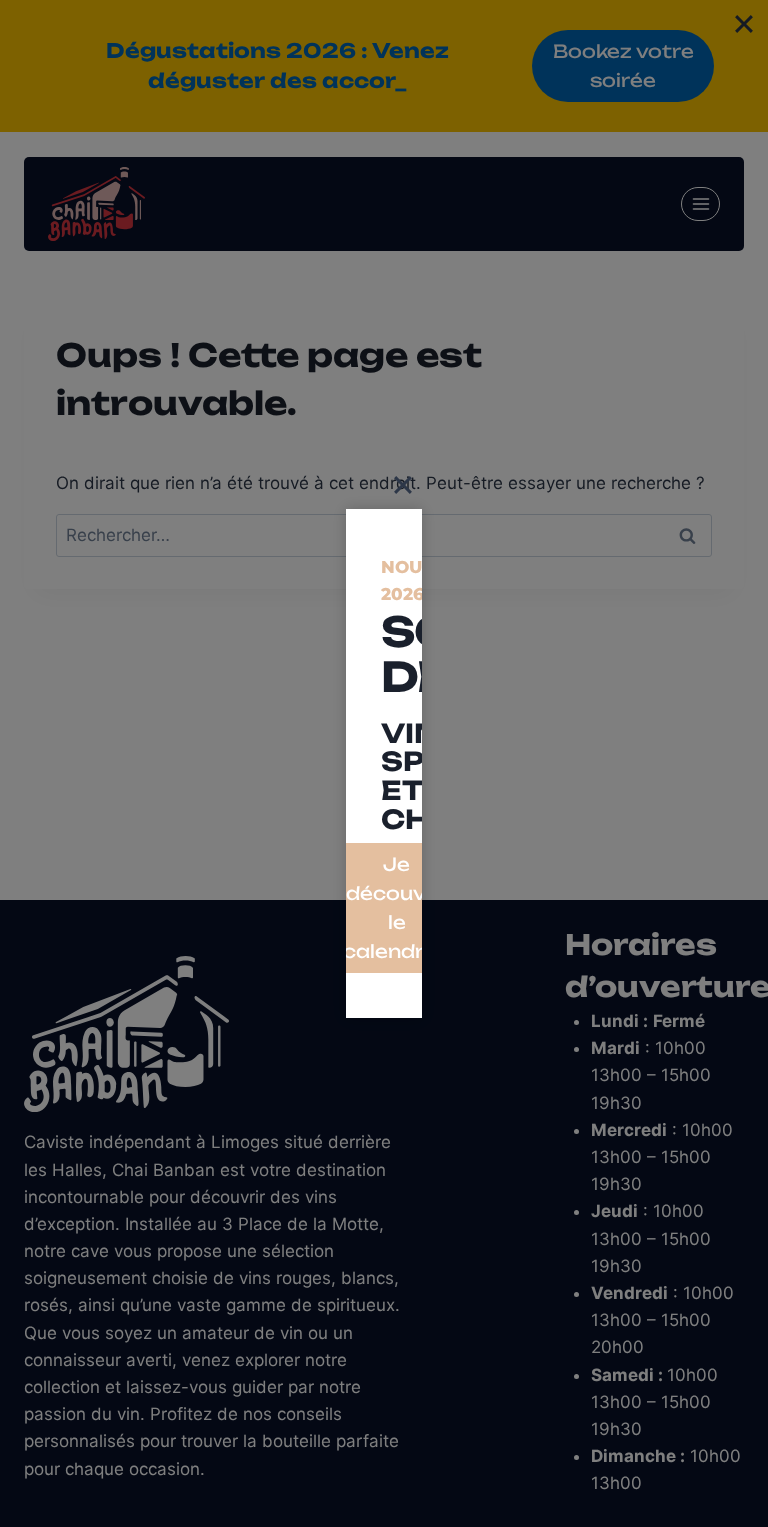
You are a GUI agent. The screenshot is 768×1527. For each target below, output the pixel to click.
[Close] (403, 485)
